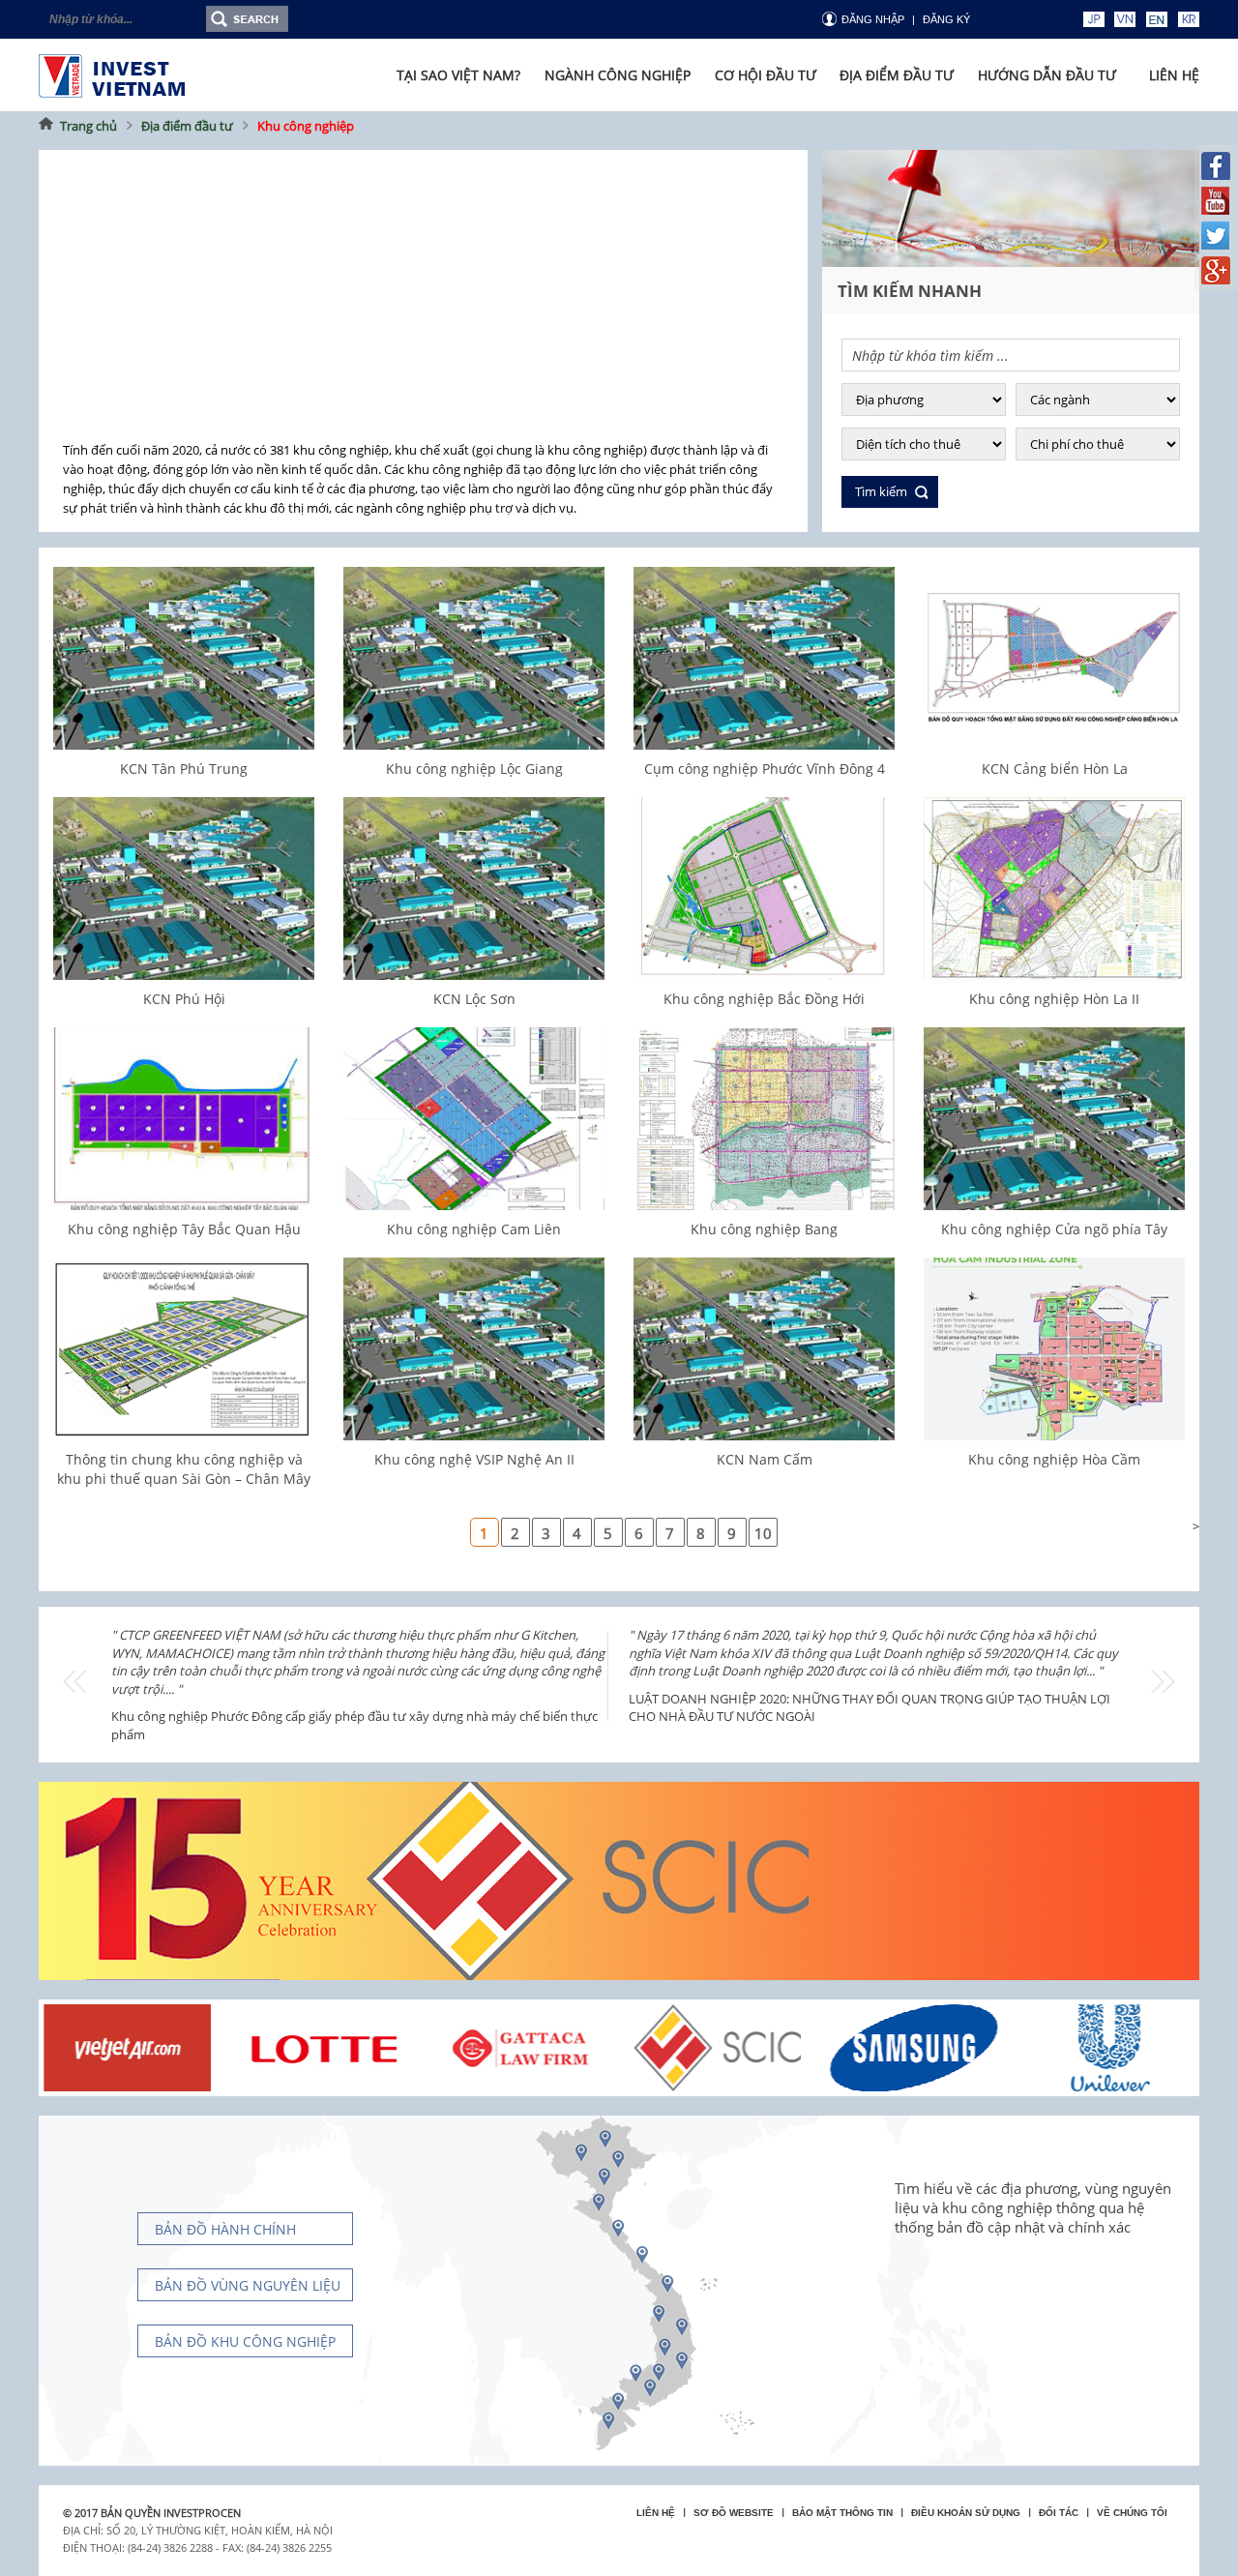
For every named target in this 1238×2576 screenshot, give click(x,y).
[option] (360, 1680)
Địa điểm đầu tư (187, 126)
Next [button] (1163, 1682)
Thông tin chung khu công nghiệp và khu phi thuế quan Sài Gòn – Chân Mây (184, 1469)
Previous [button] (75, 1682)
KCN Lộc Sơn (474, 999)
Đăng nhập (873, 19)
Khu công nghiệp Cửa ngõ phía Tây (1054, 1229)
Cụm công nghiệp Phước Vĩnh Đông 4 (765, 769)
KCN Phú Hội (184, 999)
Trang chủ (88, 126)
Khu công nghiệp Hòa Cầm (1054, 1459)
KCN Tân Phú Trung (184, 769)
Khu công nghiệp (306, 126)
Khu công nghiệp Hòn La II (1054, 999)
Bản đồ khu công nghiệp (245, 2341)
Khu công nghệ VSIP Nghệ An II (474, 1459)
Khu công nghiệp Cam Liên (474, 1229)
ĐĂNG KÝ (946, 19)
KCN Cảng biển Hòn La (1055, 769)
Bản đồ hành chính (225, 2229)
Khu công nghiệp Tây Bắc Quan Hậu (184, 1229)
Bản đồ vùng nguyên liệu (248, 2285)
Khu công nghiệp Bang (764, 1229)
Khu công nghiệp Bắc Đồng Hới (764, 999)
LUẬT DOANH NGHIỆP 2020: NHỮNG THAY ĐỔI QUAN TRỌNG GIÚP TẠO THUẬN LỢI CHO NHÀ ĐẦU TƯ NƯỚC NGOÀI (870, 1708)
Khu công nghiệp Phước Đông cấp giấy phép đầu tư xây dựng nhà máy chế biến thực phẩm (354, 1725)
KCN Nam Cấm (765, 1459)
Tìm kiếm (881, 491)
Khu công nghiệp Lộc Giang (474, 769)
